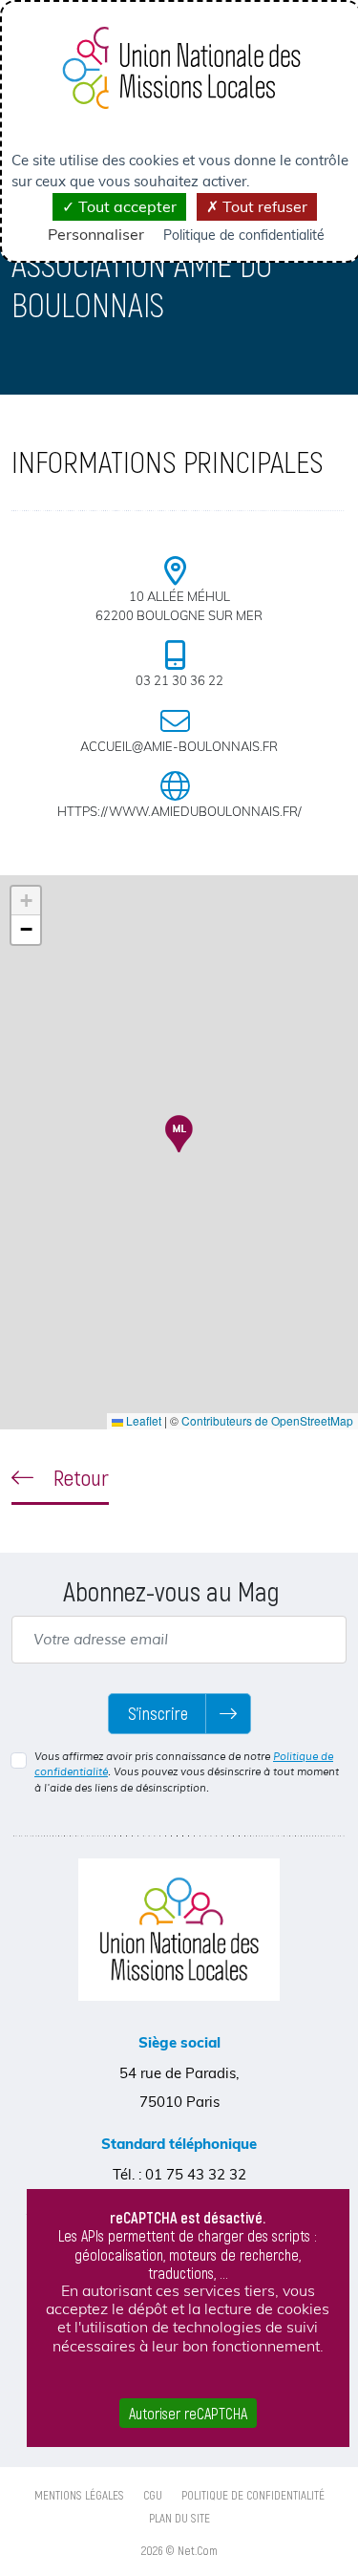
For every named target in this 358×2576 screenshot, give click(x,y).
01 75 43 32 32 (196, 2174)
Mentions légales (79, 2495)
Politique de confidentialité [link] (244, 235)
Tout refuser (263, 206)
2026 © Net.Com (179, 2550)
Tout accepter (126, 206)
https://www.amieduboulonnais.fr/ (179, 811)
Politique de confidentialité (253, 2495)
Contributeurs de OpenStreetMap (267, 1420)
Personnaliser (96, 234)
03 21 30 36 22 (179, 680)
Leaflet (142, 1420)
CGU (153, 2495)
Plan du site (179, 2518)
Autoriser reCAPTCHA (188, 2413)
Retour (79, 1477)
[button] (179, 1134)
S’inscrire (158, 1713)
